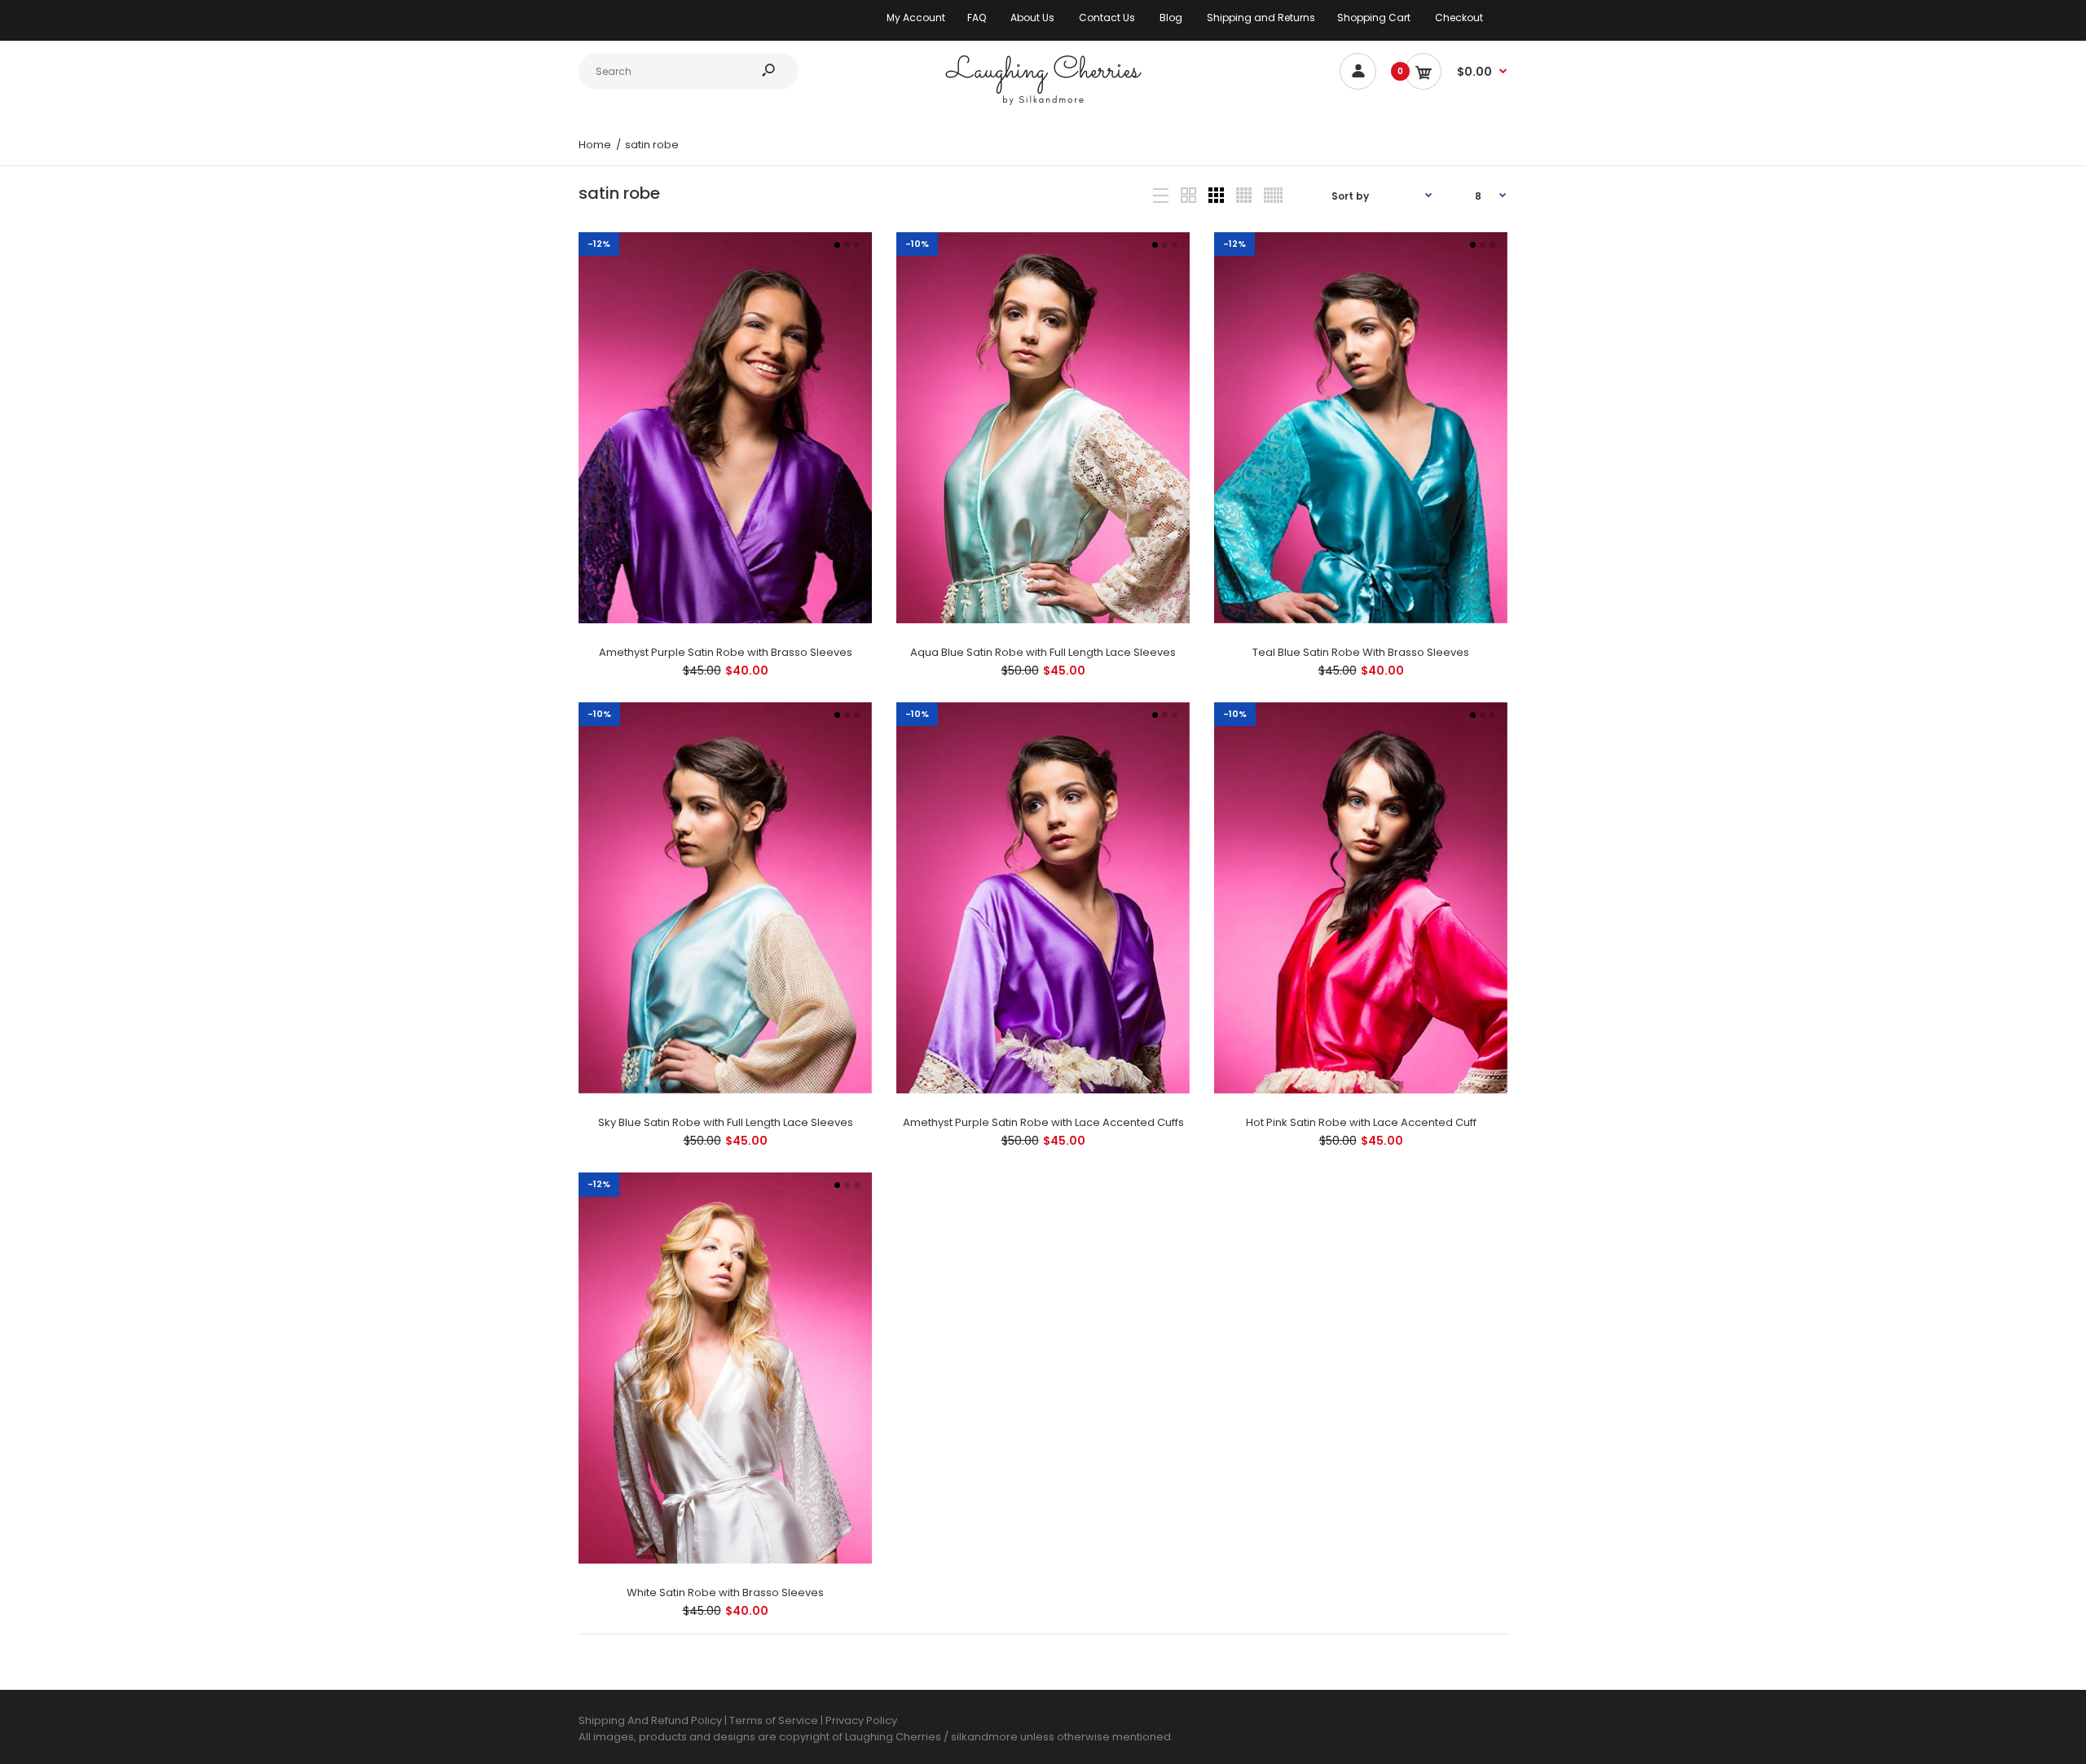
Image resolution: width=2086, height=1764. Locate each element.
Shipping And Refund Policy (650, 1720)
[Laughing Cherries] (1043, 103)
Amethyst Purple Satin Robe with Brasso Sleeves (726, 652)
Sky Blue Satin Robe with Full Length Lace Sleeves (726, 1122)
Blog (1171, 18)
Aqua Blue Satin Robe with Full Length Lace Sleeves (1043, 652)
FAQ (977, 18)
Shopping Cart (1374, 18)
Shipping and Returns (1261, 18)
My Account (916, 18)
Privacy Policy (861, 1720)
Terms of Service (775, 1720)
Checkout (1459, 18)
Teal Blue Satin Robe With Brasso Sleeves (1361, 652)
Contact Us (1107, 18)
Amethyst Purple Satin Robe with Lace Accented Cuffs (1043, 1122)
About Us (1032, 18)
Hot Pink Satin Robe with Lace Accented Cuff (1361, 1122)
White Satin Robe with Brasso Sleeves (725, 1592)
